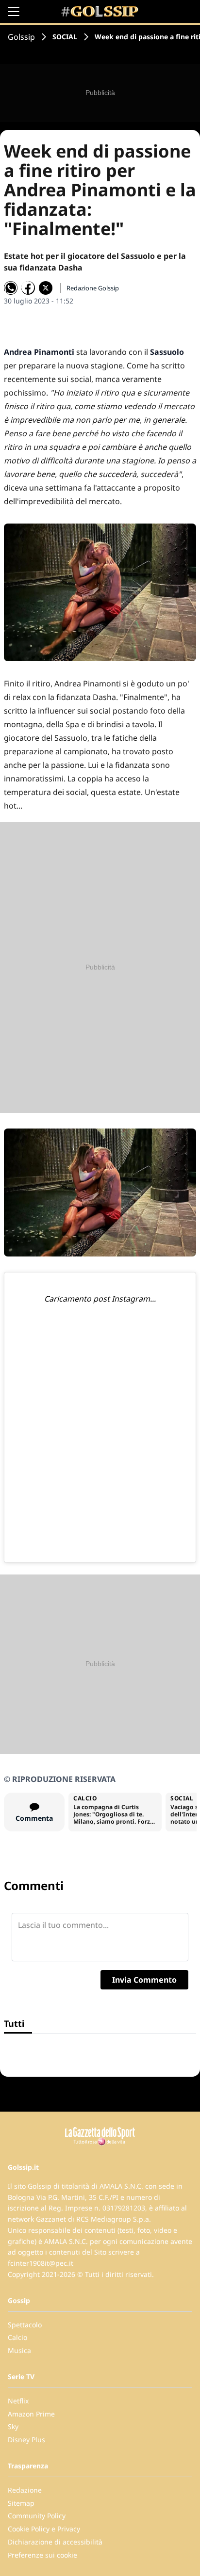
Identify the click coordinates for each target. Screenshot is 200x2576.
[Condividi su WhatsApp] (11, 288)
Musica (19, 2350)
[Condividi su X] (46, 288)
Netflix (18, 2401)
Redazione (25, 2490)
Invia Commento (144, 1980)
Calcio (17, 2337)
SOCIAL (65, 37)
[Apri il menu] (14, 12)
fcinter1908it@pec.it (41, 2263)
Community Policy (37, 2516)
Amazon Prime (31, 2414)
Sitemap (21, 2503)
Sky (13, 2426)
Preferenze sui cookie (42, 2555)
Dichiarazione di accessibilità (55, 2542)
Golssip (21, 37)
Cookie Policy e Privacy (44, 2529)
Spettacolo (25, 2325)
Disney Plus (26, 2440)
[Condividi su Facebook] (28, 288)
